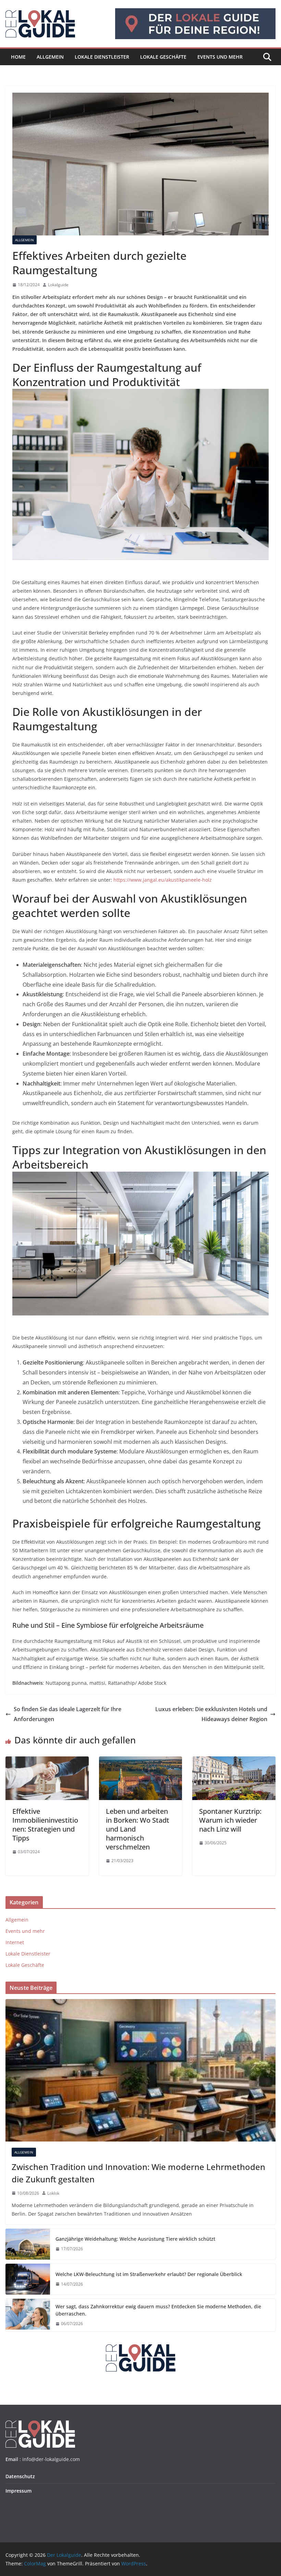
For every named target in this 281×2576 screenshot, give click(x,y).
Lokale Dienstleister (102, 57)
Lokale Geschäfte (163, 57)
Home (18, 57)
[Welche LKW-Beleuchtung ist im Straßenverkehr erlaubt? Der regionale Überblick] (28, 2279)
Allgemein (50, 57)
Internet (15, 1942)
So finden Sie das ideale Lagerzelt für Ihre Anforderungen (68, 1714)
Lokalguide (58, 285)
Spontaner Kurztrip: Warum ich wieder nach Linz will (230, 1820)
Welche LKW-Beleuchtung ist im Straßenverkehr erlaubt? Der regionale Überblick (149, 2274)
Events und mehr (220, 57)
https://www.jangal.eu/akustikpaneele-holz (163, 880)
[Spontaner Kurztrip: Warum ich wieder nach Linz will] (234, 1761)
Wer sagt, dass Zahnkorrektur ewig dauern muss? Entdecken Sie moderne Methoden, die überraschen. (158, 2310)
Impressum (19, 2491)
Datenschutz (20, 2476)
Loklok (53, 2193)
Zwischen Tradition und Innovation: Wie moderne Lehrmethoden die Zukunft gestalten (138, 2173)
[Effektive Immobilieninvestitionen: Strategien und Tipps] (47, 1761)
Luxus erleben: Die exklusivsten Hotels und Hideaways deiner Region (211, 1714)
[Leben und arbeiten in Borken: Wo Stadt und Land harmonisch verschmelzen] (141, 1761)
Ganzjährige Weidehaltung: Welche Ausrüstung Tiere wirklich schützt (135, 2239)
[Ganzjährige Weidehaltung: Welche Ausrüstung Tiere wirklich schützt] (28, 2244)
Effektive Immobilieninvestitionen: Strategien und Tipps (45, 1825)
